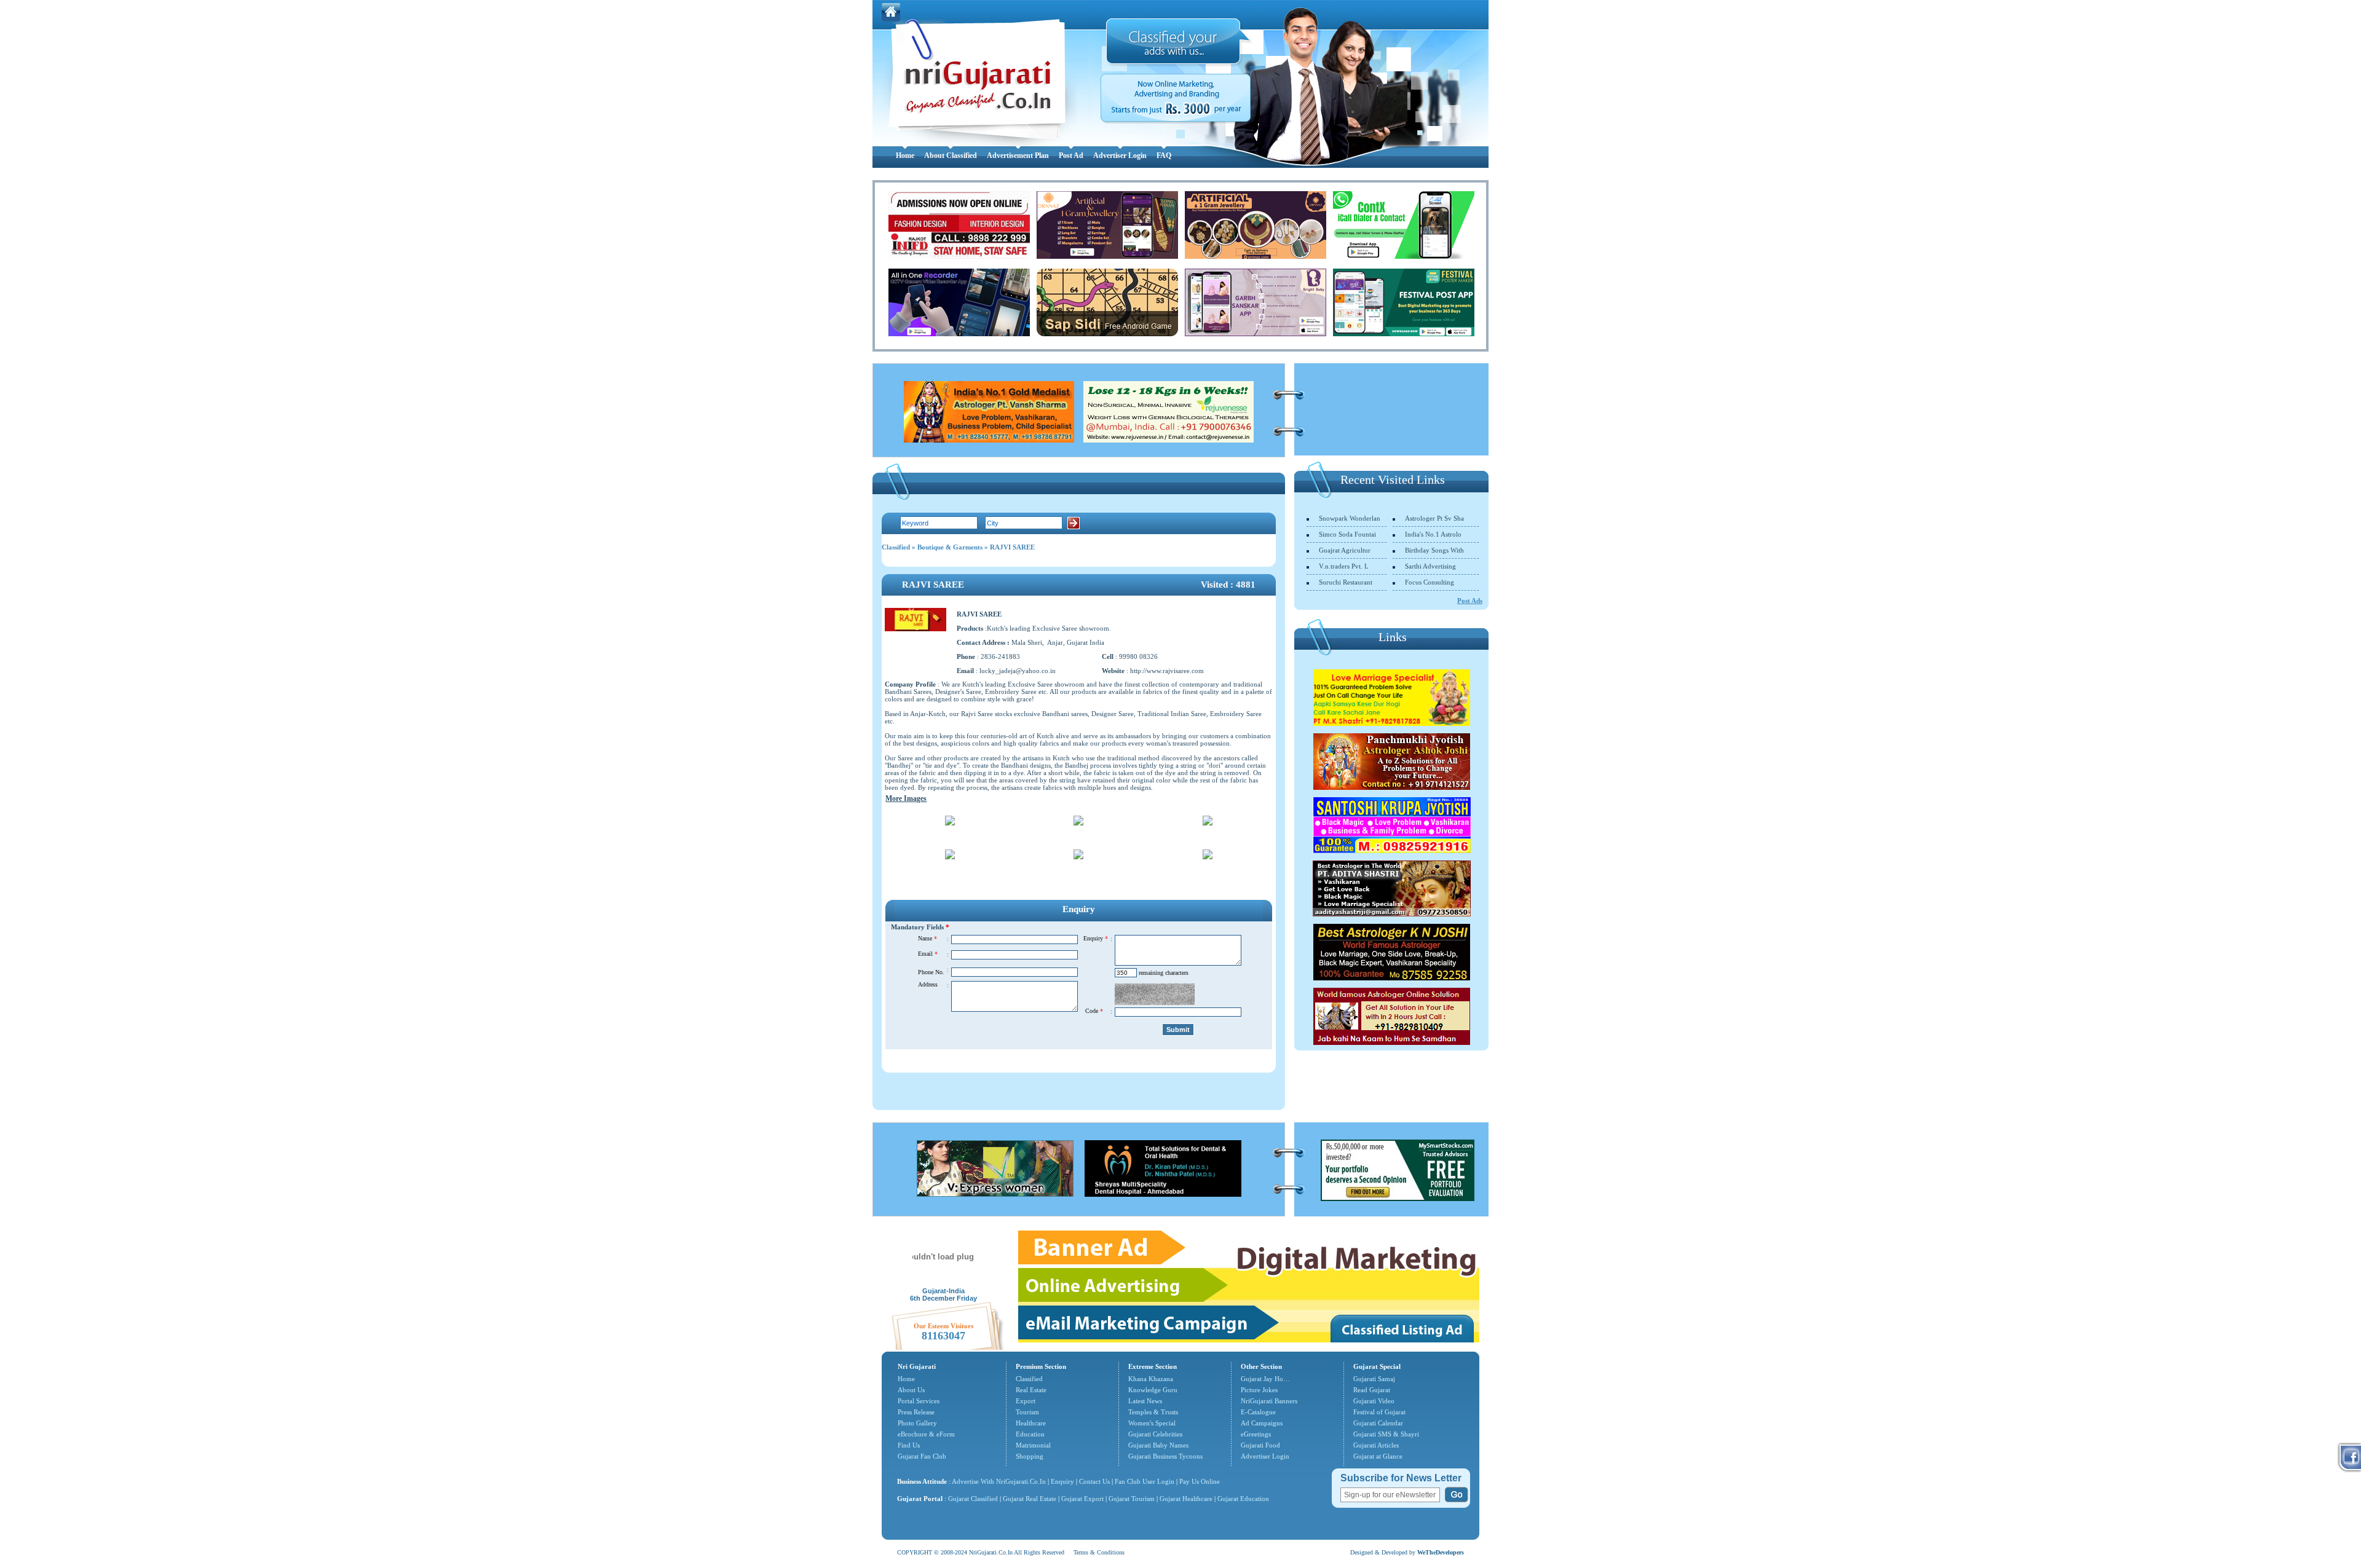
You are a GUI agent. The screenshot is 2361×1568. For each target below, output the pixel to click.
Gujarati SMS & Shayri (1386, 1434)
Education (1030, 1434)
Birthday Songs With (1434, 550)
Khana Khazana (1151, 1379)
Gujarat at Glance (1378, 1456)
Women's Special (1152, 1423)
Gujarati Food (1260, 1445)
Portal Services (919, 1401)
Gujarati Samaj (1374, 1379)
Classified (896, 547)
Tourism (1027, 1412)
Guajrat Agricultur (1345, 550)
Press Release (916, 1412)
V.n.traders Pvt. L (1344, 566)
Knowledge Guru (1153, 1390)
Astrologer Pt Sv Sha (1434, 518)
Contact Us (1094, 1481)
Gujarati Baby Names (1158, 1445)
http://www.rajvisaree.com (1167, 671)
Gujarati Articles (1376, 1445)
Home (905, 156)
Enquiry (1063, 1481)
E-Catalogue (1258, 1412)
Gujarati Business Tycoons (1165, 1456)
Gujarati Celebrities (1155, 1434)
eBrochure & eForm (926, 1434)
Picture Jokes (1259, 1390)
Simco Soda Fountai (1347, 534)
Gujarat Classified (973, 1499)
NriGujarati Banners (1269, 1401)
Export (1026, 1401)
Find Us (909, 1445)
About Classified (951, 156)
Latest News (1145, 1401)
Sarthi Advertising (1430, 566)
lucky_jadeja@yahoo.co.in (1018, 671)
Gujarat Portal (920, 1499)
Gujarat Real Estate (1030, 1499)
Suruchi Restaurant (1346, 582)
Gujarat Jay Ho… (1265, 1379)
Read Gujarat (1372, 1390)
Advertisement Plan (1018, 156)
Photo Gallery (917, 1423)
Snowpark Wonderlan (1350, 518)
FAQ (1164, 156)
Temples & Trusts (1153, 1412)
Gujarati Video (1374, 1401)
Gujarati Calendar (1378, 1423)
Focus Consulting (1430, 582)
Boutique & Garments (950, 547)
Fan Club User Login (1145, 1481)
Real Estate (1031, 1390)
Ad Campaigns (1262, 1423)
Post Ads (1470, 601)
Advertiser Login (1120, 156)
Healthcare (1031, 1423)
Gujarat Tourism (1132, 1499)
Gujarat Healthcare (1186, 1499)
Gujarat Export (1082, 1499)
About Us (911, 1390)
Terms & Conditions (1099, 1552)
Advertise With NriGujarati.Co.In (999, 1481)
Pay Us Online (1200, 1481)
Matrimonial (1033, 1445)
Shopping (1030, 1456)
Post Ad (1071, 156)
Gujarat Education (1243, 1499)
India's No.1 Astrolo (1433, 534)
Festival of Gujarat (1379, 1412)
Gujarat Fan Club (922, 1456)
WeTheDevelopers (1441, 1552)
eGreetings (1256, 1434)
